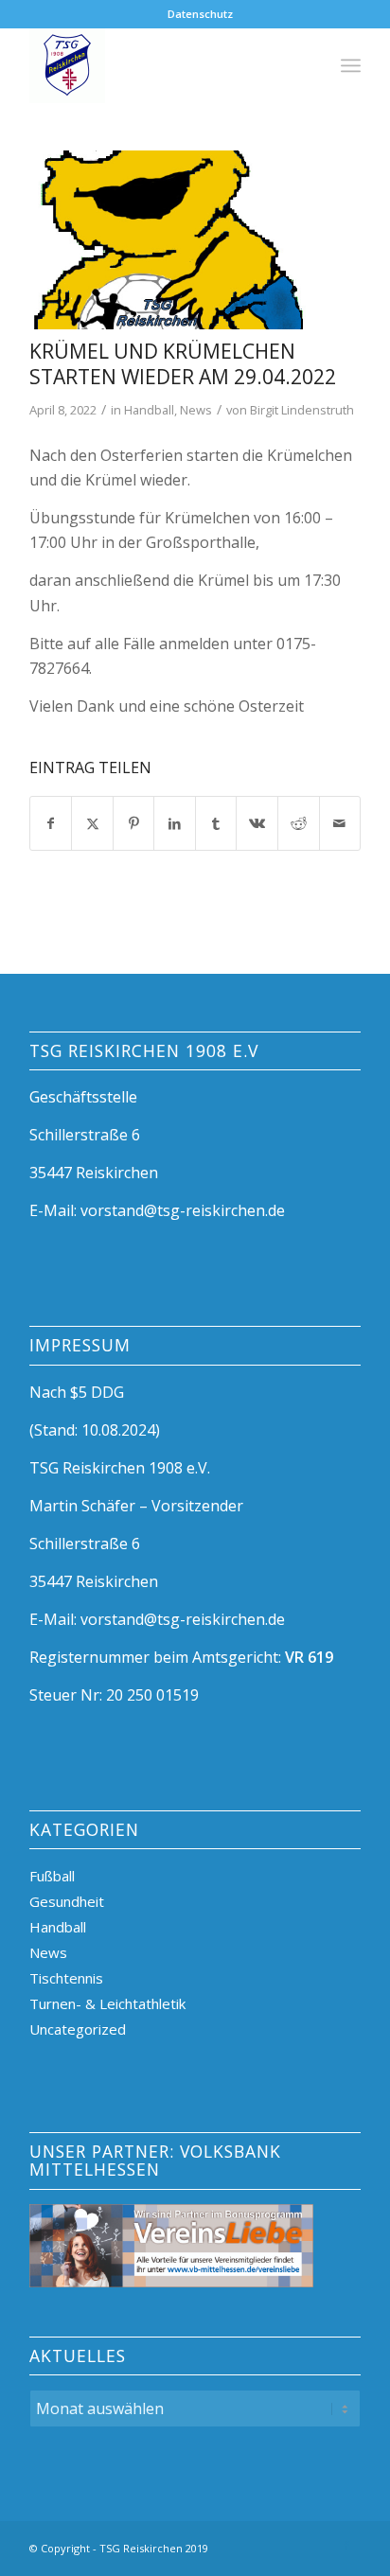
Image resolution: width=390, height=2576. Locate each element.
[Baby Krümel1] (171, 240)
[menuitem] (200, 14)
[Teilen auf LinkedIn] (175, 823)
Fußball (52, 1876)
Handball (149, 410)
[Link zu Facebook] (346, 2546)
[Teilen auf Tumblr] (216, 823)
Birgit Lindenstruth (302, 410)
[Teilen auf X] (92, 823)
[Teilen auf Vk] (257, 823)
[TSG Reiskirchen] (162, 65)
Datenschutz (200, 14)
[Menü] (351, 65)
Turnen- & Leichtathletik (107, 2003)
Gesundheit (67, 1901)
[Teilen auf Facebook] (51, 823)
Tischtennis (66, 1978)
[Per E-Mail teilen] (340, 823)
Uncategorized (78, 2029)
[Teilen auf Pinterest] (134, 823)
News (196, 410)
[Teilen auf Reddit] (299, 823)
